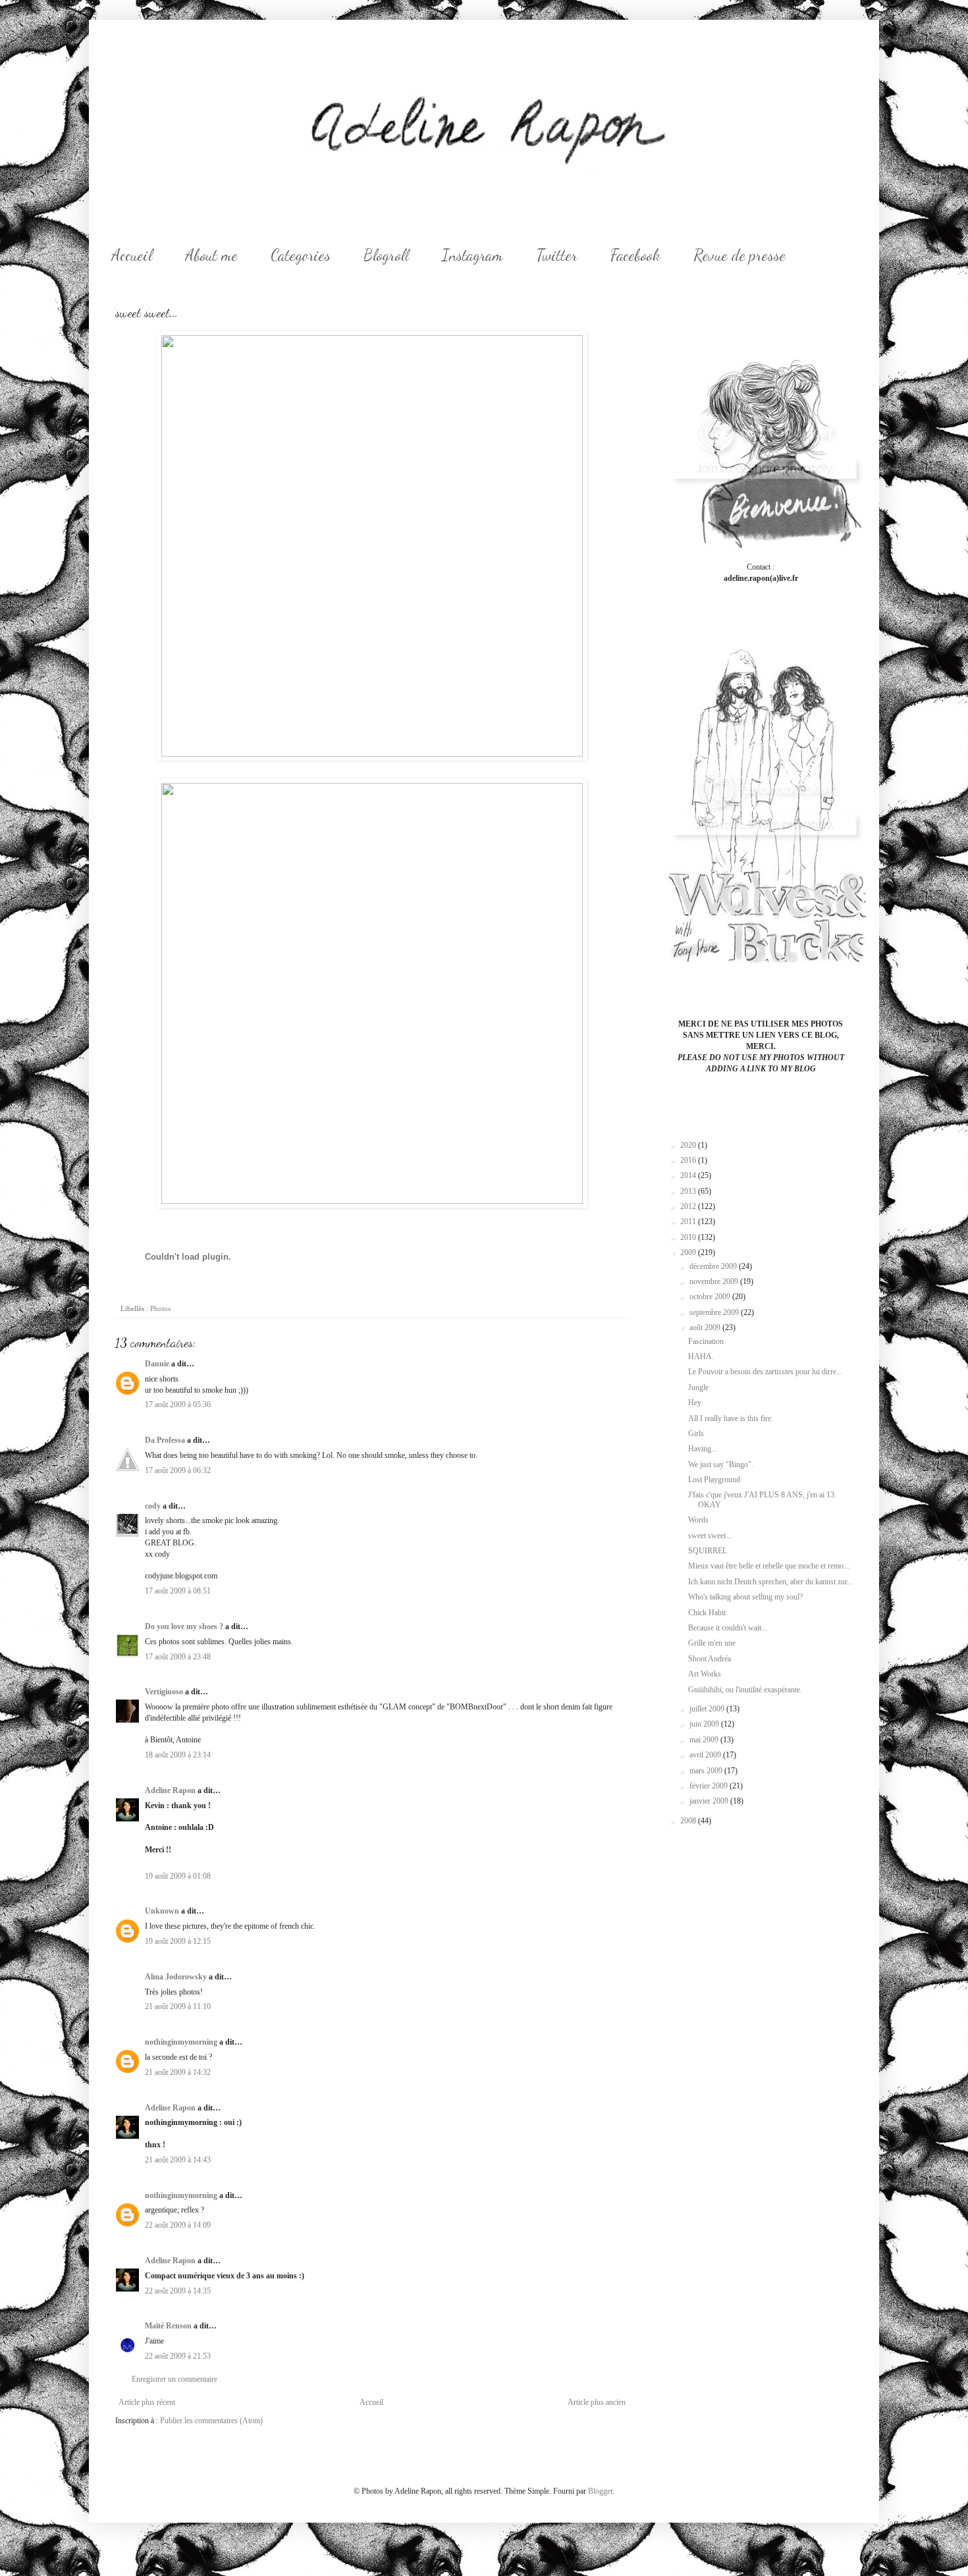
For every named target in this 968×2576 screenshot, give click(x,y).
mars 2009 (707, 1771)
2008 (689, 1821)
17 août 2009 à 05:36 (178, 1405)
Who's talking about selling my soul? (745, 1597)
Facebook (635, 255)
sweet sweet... (710, 1536)
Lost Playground (714, 1480)
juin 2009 (705, 1724)
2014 (689, 1175)
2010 (689, 1237)
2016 (689, 1160)
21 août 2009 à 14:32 (178, 2072)
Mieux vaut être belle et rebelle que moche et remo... (769, 1566)
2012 (689, 1206)
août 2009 (706, 1328)
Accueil (132, 255)
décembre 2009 (714, 1266)
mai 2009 (705, 1740)
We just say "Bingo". (721, 1464)
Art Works (705, 1674)
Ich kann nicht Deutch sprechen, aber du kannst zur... (770, 1582)
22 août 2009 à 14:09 (178, 2225)
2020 (689, 1145)
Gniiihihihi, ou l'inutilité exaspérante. (745, 1690)
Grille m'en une (712, 1643)
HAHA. (701, 1356)
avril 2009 (706, 1755)
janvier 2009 (710, 1801)
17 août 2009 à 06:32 (178, 1470)
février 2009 (710, 1786)
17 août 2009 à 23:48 (178, 1657)
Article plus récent (147, 2402)
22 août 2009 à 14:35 (178, 2291)
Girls (696, 1434)
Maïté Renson (168, 2326)
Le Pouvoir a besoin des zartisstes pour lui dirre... (765, 1372)
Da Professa (165, 1440)
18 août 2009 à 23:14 (178, 1755)
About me (211, 255)
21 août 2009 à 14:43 (178, 2160)
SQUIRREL (708, 1551)
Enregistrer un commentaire (175, 2379)
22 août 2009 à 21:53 (178, 2356)
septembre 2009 (715, 1312)
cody (153, 1506)
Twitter (557, 255)
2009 (689, 1252)
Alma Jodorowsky (176, 1977)
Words (698, 1520)
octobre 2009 (711, 1297)
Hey (695, 1403)
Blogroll (386, 255)
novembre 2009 (715, 1281)
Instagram (472, 255)
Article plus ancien (597, 2402)
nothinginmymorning (181, 2042)
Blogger (600, 2491)
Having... (703, 1449)
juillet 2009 (708, 1709)
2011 (689, 1221)
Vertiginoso (164, 1692)
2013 (689, 1191)
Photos (160, 1308)
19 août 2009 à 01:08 (178, 1876)
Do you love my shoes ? (184, 1626)
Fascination (706, 1341)
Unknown (162, 1911)
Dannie (157, 1364)
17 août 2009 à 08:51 (178, 1591)
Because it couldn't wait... (728, 1628)
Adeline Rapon (170, 1790)
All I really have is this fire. (731, 1418)
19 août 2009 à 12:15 (178, 1941)
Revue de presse (739, 255)
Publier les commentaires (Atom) (211, 2421)
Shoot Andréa (710, 1659)
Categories (301, 255)
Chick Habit (707, 1613)
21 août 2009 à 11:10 (178, 2006)
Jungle (698, 1387)
